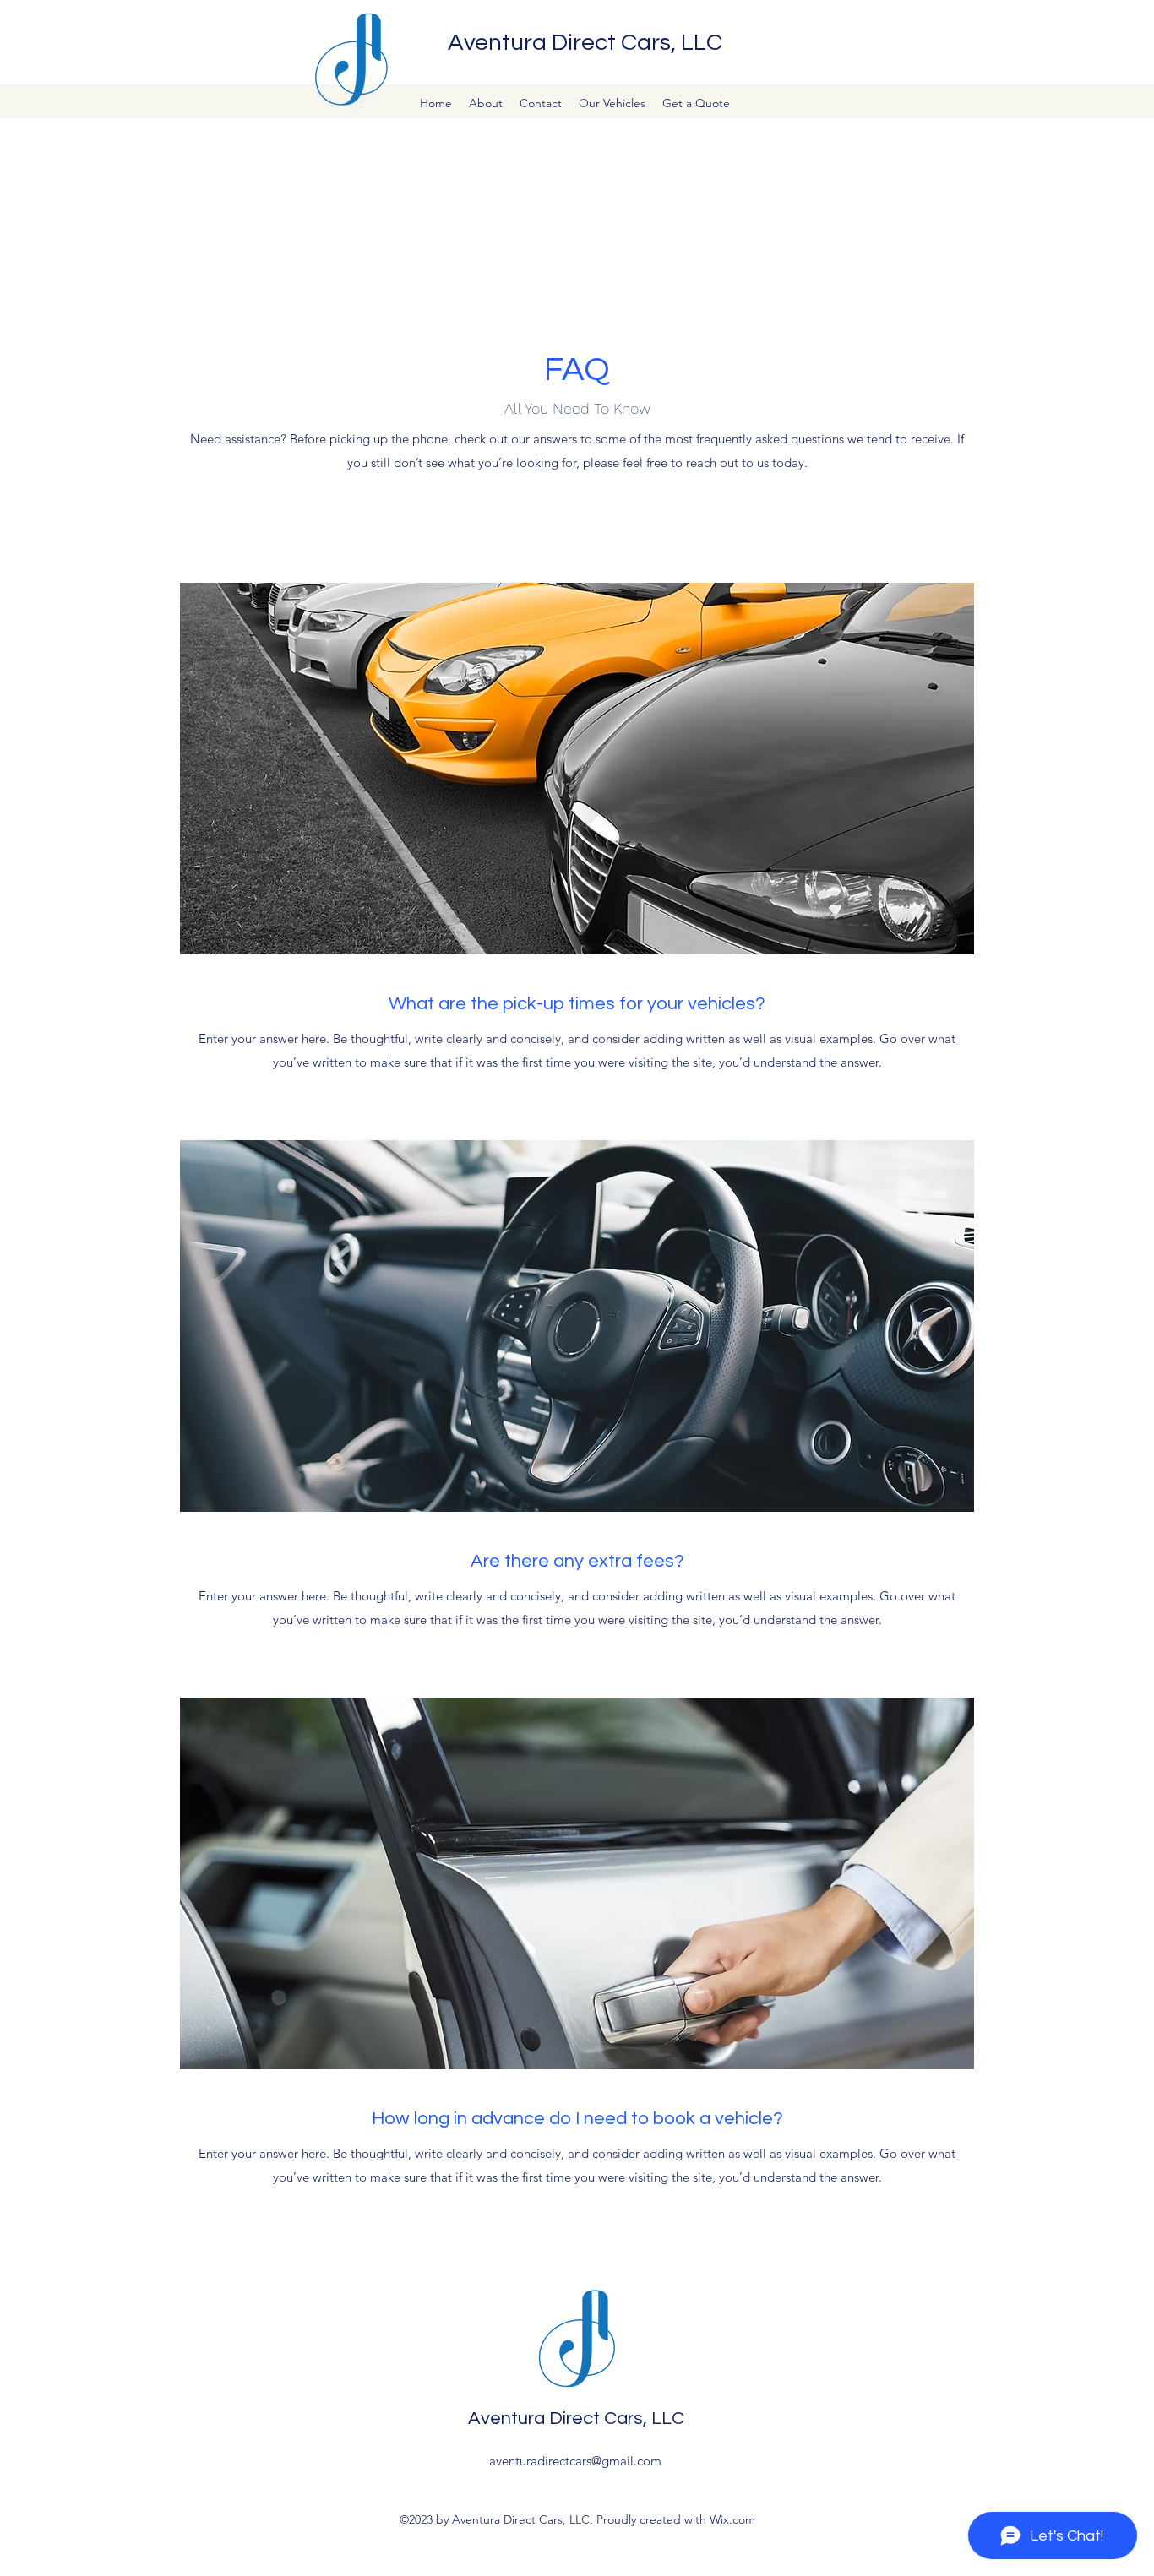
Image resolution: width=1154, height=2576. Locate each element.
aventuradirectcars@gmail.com (575, 2461)
